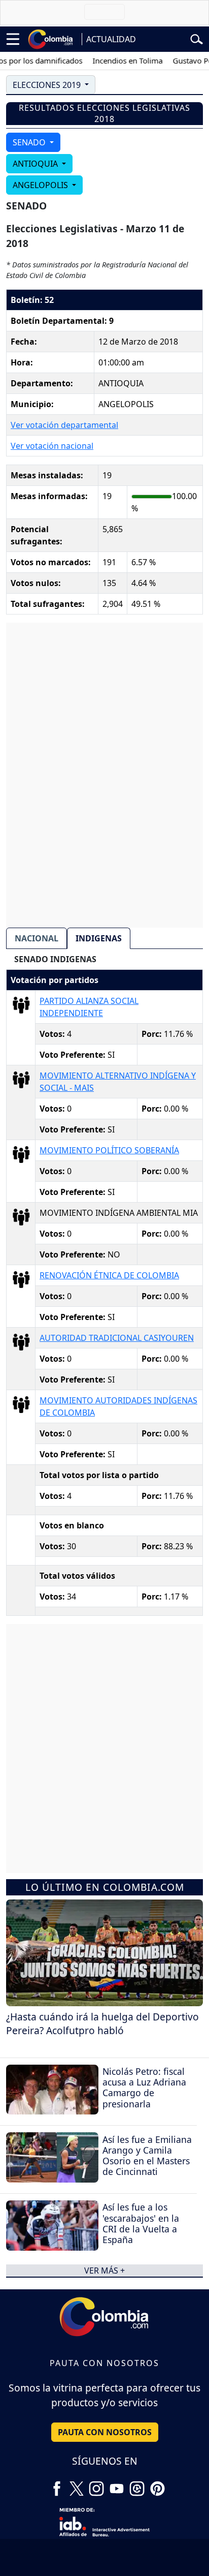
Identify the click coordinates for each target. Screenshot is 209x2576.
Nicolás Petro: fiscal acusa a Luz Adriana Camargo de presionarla (144, 2087)
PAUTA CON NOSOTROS (105, 2432)
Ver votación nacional (52, 446)
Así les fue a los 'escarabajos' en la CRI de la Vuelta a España (141, 2223)
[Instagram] (96, 2485)
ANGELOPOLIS (41, 185)
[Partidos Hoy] (137, 2485)
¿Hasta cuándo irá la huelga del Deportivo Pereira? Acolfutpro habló (102, 2023)
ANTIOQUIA (36, 164)
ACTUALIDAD (111, 39)
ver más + (104, 2271)
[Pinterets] (157, 2485)
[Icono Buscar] (197, 38)
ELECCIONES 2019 (48, 85)
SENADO (30, 142)
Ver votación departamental (64, 425)
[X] (77, 2485)
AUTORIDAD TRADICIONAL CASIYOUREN (117, 1338)
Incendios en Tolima (117, 60)
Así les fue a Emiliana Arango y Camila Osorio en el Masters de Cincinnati (147, 2155)
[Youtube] (117, 2485)
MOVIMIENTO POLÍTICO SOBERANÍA (109, 1150)
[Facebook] (57, 2485)
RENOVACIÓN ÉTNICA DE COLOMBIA (109, 1275)
